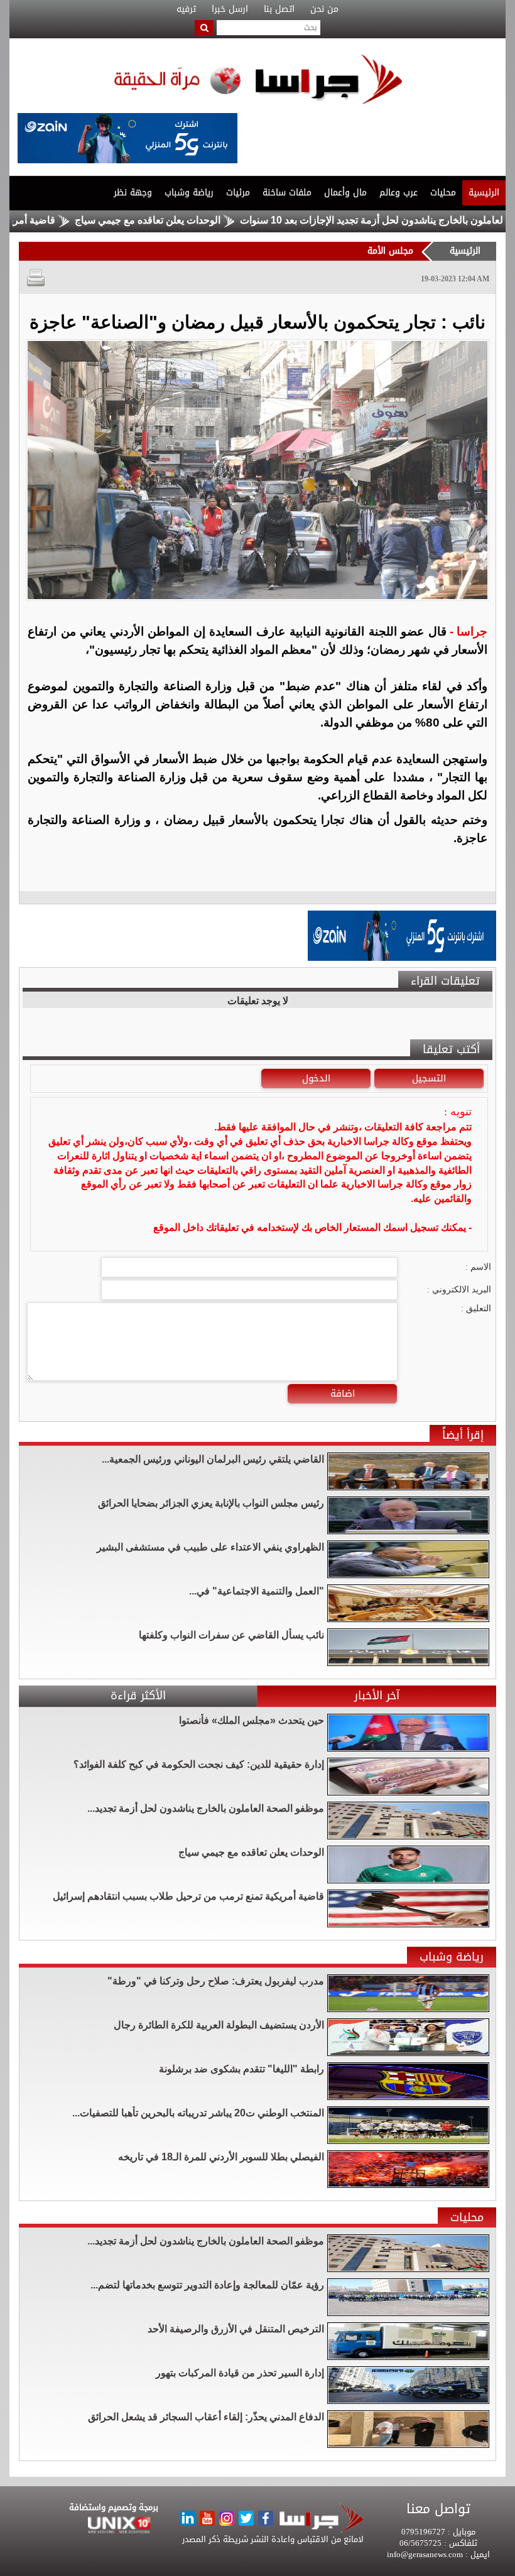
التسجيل (429, 1078)
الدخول (316, 1078)
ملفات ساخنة (287, 192)
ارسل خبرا (230, 9)
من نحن (324, 9)
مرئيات (238, 192)
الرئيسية (484, 192)
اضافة (343, 1394)
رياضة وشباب (189, 192)
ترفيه (186, 9)
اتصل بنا (279, 9)
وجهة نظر (133, 192)
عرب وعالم (398, 192)
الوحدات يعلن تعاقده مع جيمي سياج (206, 220)
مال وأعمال (345, 192)
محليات (443, 192)
